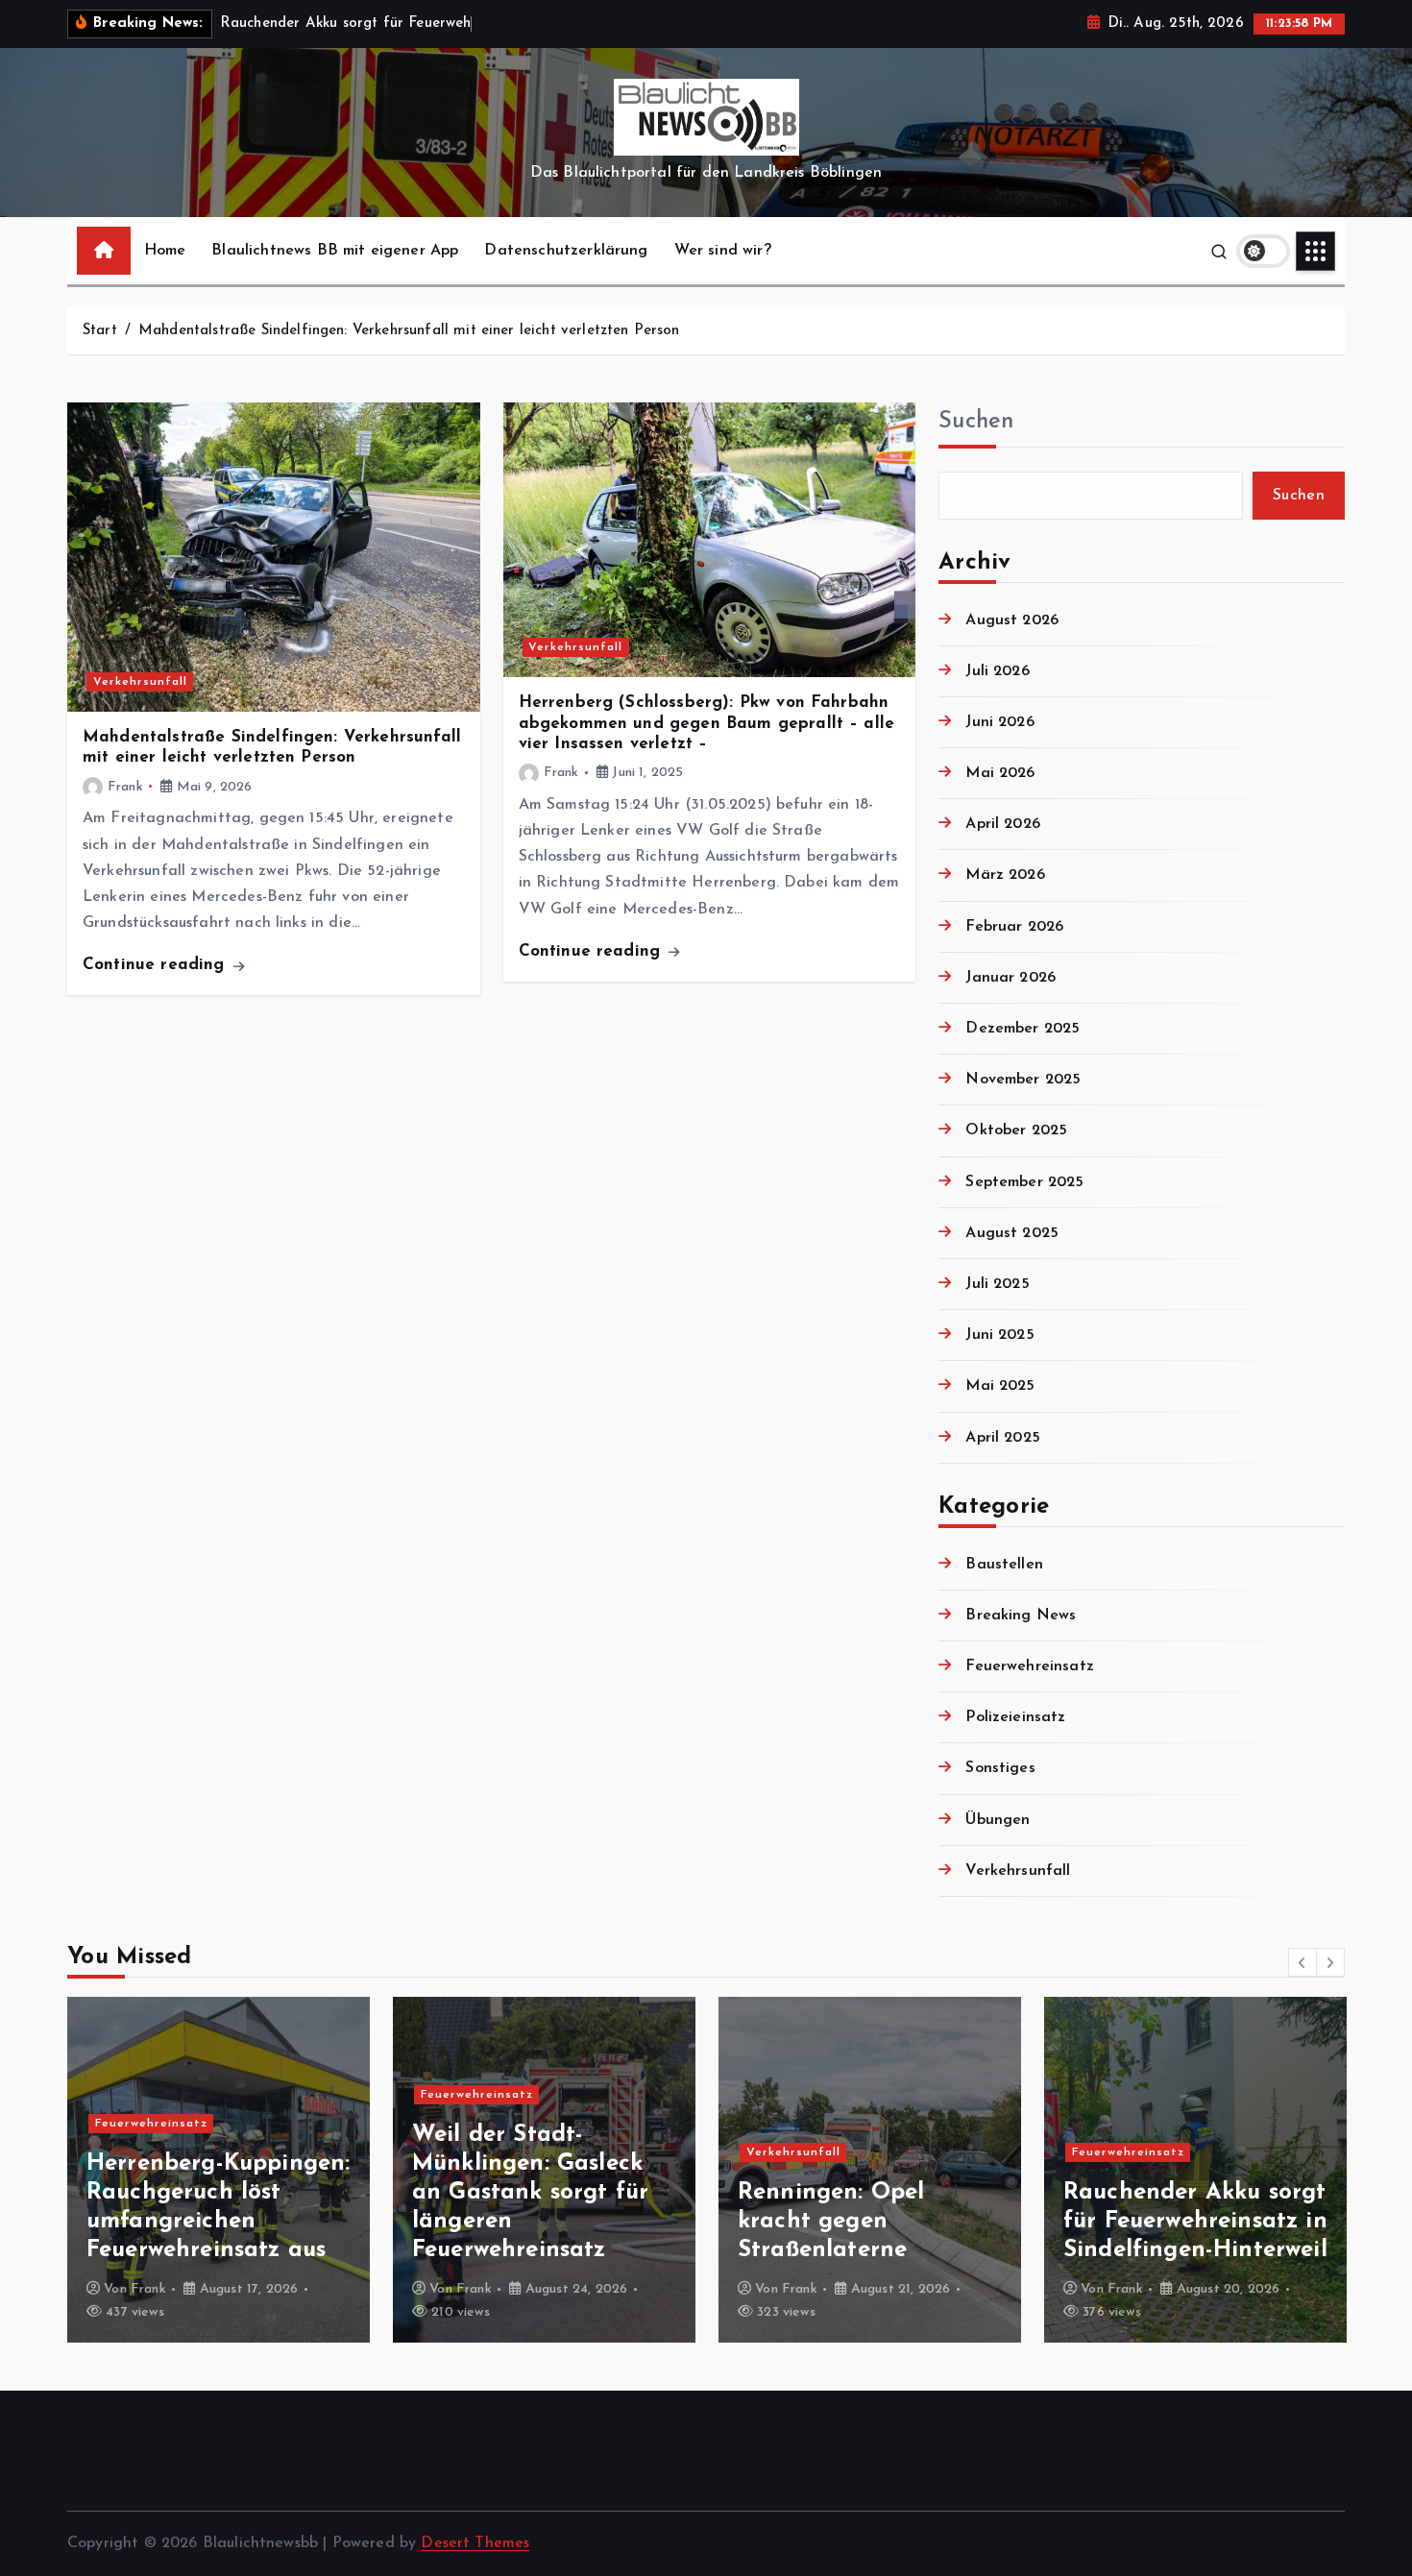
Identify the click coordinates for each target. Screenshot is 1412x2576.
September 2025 (1024, 1182)
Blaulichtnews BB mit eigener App (335, 251)
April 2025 (1003, 1438)
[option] (219, 2170)
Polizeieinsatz (1015, 1718)
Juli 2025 (997, 1284)
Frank (125, 787)
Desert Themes (475, 2543)
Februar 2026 (1014, 927)
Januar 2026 (1010, 978)
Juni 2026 (999, 722)
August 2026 (1012, 620)
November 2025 (1023, 1080)
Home (165, 251)
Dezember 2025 (1022, 1029)
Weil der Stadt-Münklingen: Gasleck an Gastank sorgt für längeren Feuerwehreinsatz (205, 2193)
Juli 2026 (997, 671)
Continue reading (157, 965)
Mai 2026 (1000, 773)
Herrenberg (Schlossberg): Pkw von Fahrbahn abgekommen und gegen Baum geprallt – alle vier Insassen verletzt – (707, 723)
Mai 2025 (1000, 1387)
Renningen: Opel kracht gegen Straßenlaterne (505, 2222)
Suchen (976, 422)
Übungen (998, 1820)
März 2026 (1005, 876)
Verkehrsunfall (140, 682)
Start (100, 331)
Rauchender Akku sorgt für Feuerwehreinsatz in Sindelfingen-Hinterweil (870, 2222)
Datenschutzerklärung (566, 251)
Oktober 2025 (1016, 1131)
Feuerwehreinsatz (1030, 1666)
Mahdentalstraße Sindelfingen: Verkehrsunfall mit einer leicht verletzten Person (409, 331)
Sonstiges (1000, 1769)
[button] (1302, 1962)
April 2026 (1003, 825)
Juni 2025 (999, 1335)
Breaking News (1021, 1616)
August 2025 (1012, 1233)
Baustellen (1004, 1565)
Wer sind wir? (723, 251)
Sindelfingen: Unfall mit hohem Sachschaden (1175, 2222)
